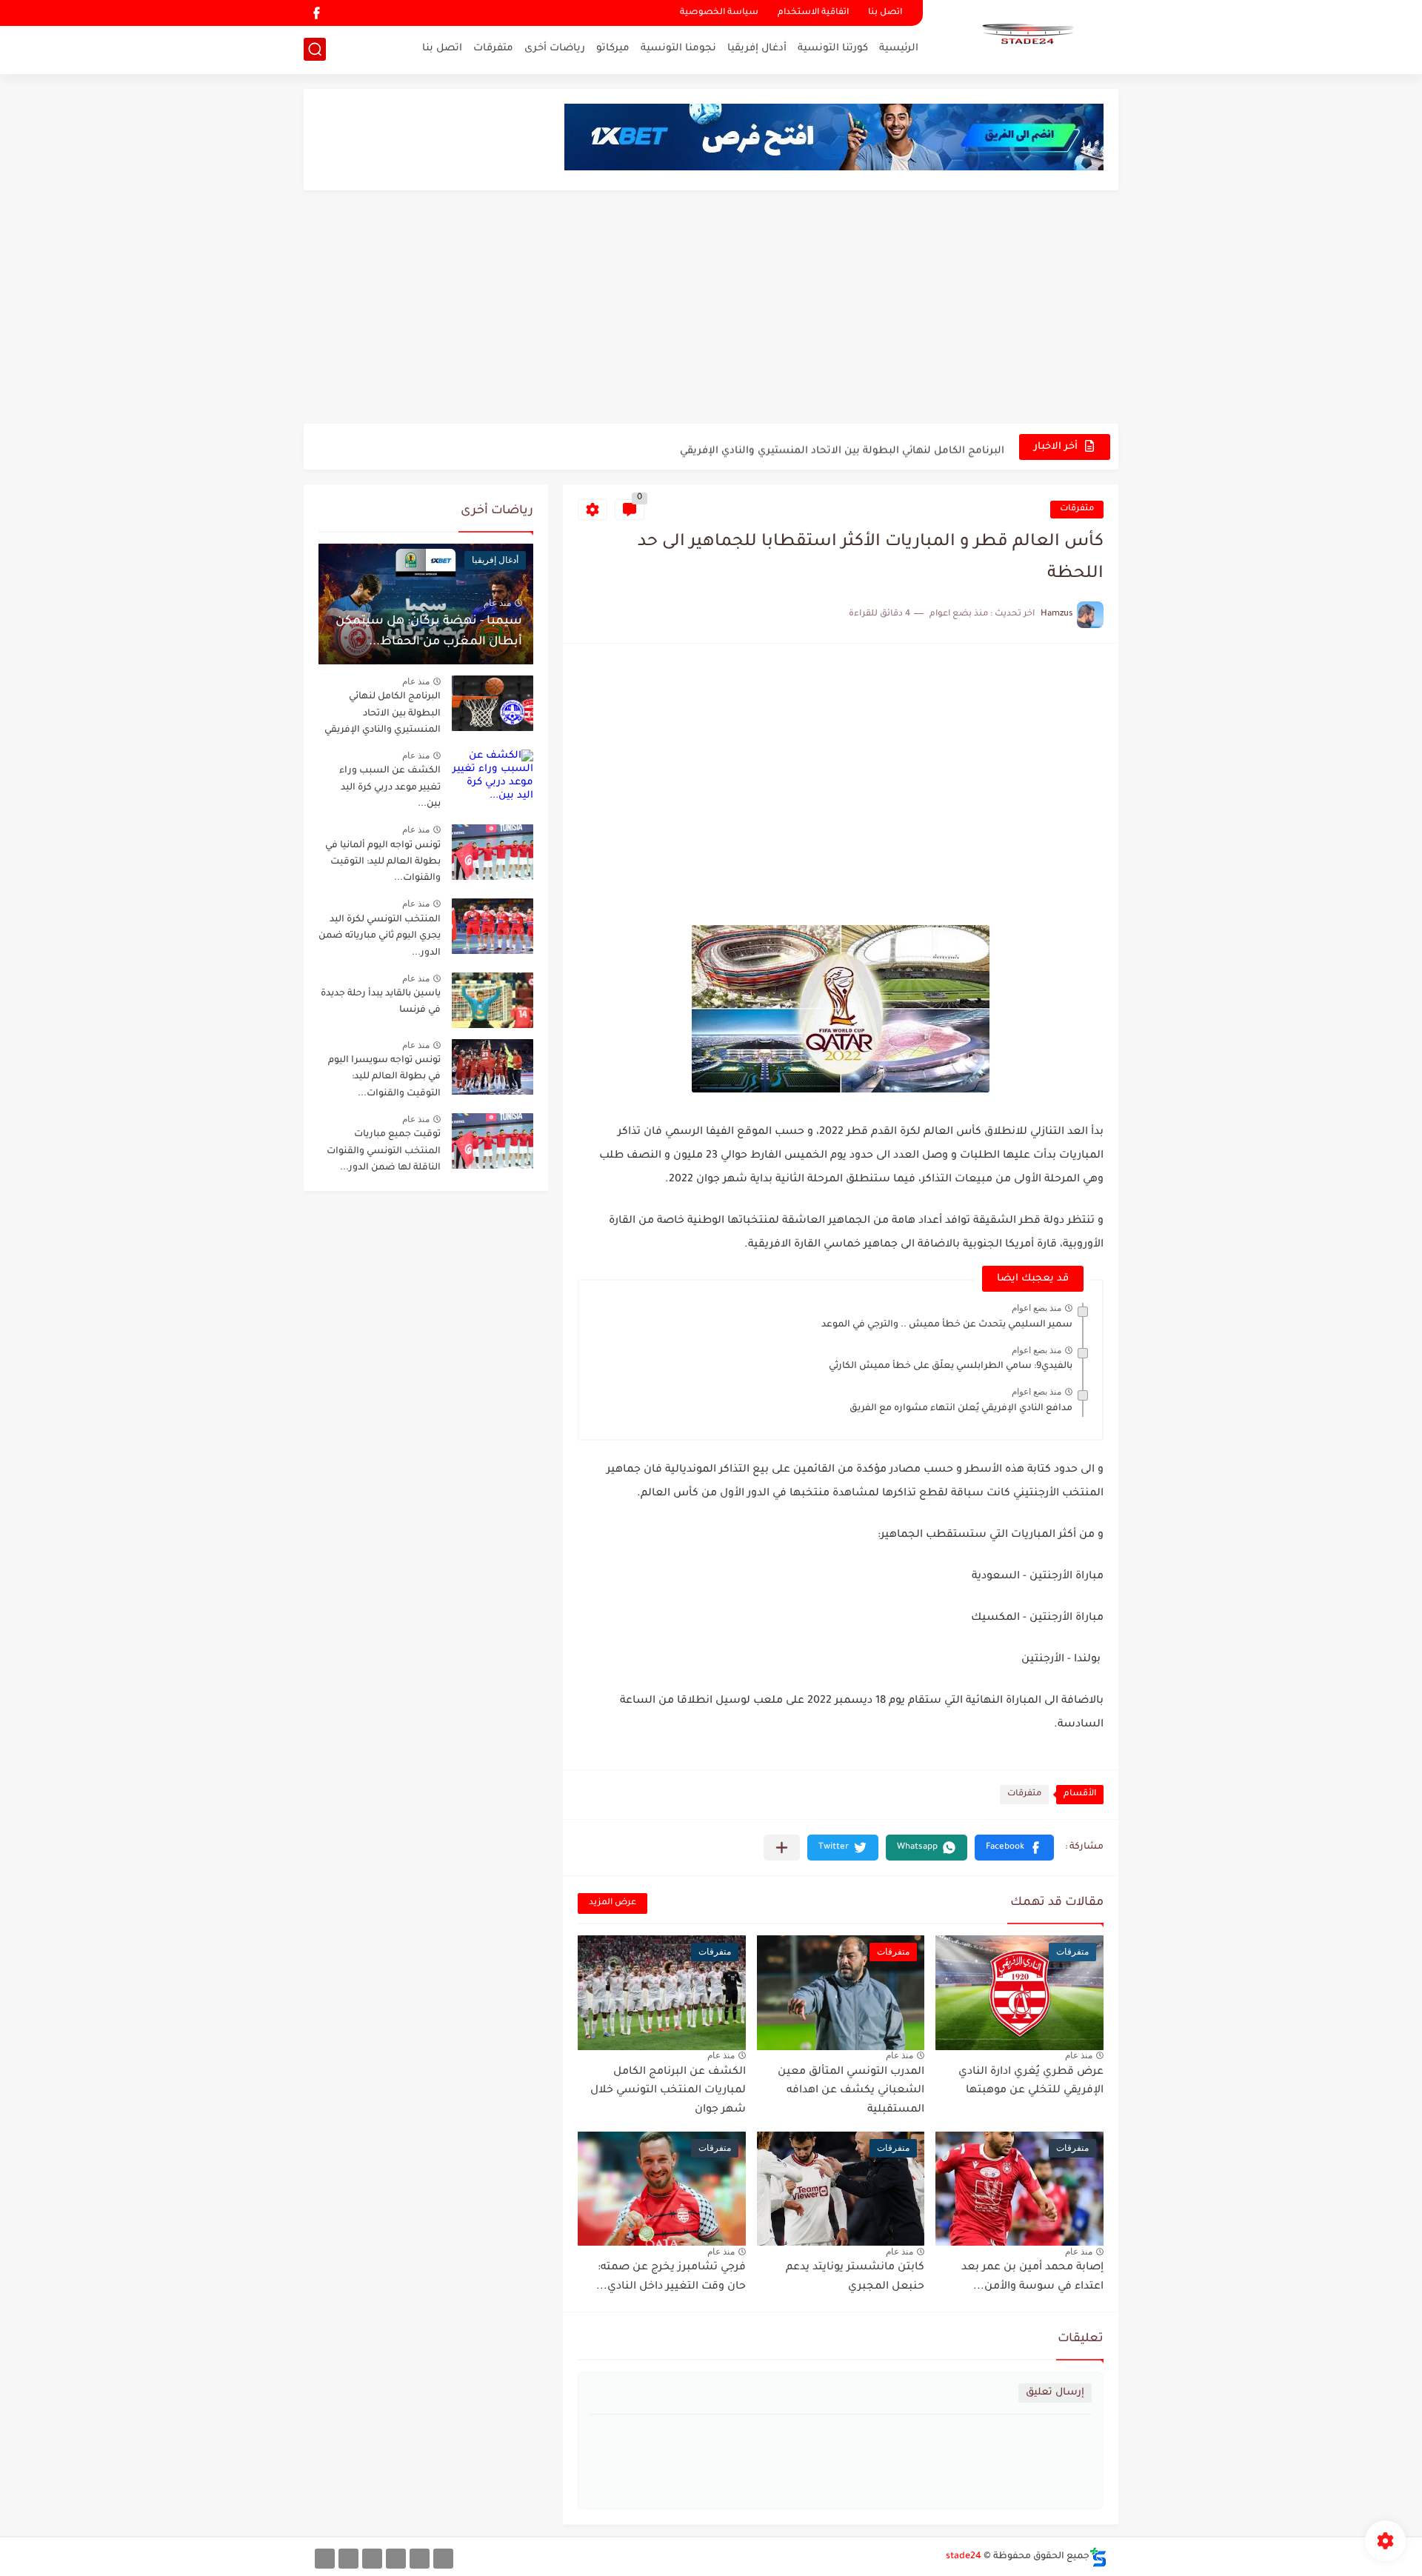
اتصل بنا (885, 13)
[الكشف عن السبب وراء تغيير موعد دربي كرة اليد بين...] (493, 777)
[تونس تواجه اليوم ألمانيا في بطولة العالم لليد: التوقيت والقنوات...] (493, 852)
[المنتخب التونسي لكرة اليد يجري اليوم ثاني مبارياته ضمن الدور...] (493, 926)
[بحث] (315, 49)
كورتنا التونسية (833, 49)
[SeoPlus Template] (1098, 2557)
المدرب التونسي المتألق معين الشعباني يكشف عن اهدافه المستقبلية (851, 2091)
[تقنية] (420, 2559)
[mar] (443, 2559)
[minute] (372, 2559)
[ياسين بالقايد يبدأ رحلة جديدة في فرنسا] (493, 1000)
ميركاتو (613, 49)
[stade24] (1026, 36)
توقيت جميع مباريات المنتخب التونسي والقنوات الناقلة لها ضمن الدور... (384, 1151)
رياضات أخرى (555, 49)
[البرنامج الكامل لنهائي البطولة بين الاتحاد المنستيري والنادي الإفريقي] (493, 703)
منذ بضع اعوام (1037, 1308)
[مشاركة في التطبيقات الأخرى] (782, 1848)
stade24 (964, 2557)
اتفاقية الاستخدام (813, 13)
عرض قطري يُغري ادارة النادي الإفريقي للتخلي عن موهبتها (1031, 2082)
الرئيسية (899, 49)
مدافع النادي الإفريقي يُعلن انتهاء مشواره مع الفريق (961, 1409)
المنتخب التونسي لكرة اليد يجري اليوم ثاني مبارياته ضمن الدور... (380, 937)
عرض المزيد (612, 1903)
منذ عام (1079, 2055)
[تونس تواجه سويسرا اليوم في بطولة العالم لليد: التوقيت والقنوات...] (493, 1067)
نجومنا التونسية (678, 49)
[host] (325, 2559)
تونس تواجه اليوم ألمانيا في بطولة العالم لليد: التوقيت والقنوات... (383, 862)
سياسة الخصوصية (719, 13)
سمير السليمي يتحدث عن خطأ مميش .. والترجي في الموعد (947, 1325)
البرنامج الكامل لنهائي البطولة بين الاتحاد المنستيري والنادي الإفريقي (842, 446)
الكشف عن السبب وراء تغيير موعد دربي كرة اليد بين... (390, 788)
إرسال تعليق (1055, 2393)
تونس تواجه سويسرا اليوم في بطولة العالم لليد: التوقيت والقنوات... (384, 1077)
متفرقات (493, 49)
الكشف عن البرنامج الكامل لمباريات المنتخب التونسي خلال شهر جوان (668, 2091)
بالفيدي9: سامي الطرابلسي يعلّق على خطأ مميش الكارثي (951, 1367)
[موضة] (396, 2559)
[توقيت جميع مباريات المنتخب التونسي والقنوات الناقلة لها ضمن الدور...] (493, 1141)
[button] (1014, 1848)
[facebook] (316, 13)
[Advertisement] (711, 309)
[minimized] (348, 2559)
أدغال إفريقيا (757, 49)
